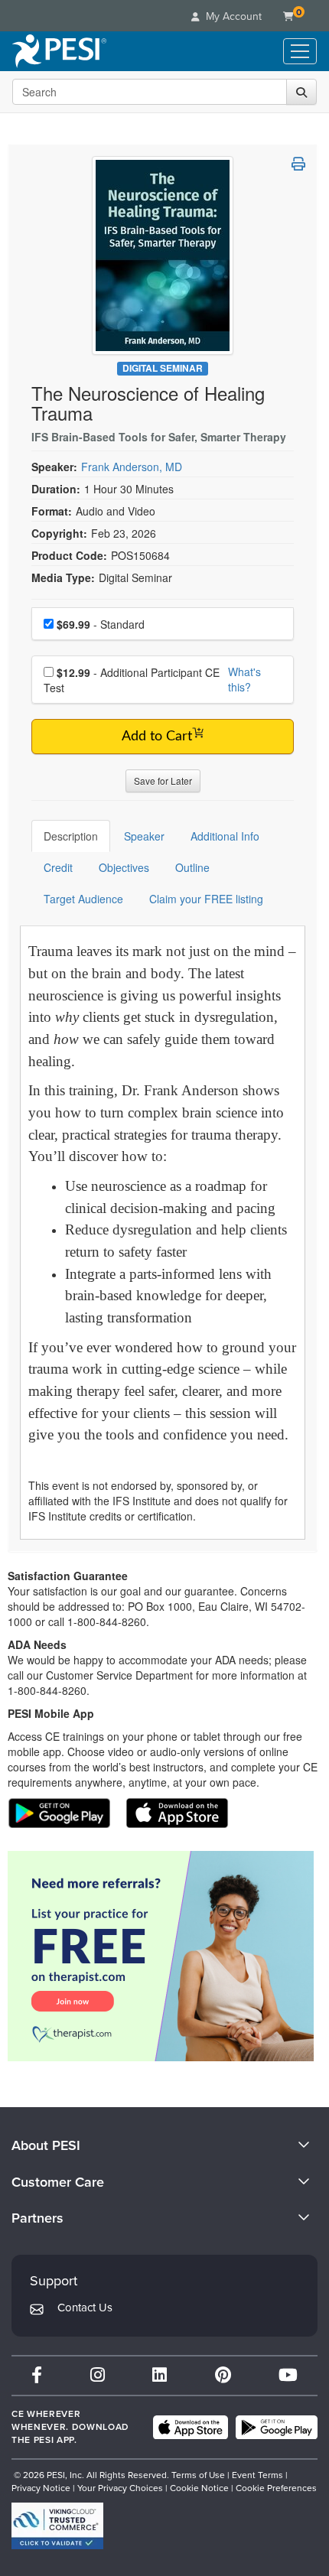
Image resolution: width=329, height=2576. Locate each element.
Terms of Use (198, 2475)
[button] (298, 164)
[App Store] (191, 2428)
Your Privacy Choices (120, 2488)
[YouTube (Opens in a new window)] (288, 2375)
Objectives (124, 867)
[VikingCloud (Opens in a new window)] (57, 2526)
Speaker (144, 836)
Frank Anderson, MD (132, 467)
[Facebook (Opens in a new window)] (37, 2375)
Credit (58, 867)
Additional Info (225, 836)
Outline (192, 867)
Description (71, 836)
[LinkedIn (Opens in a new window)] (160, 2375)
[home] (59, 51)
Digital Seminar (163, 368)
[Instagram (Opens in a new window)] (98, 2375)
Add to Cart (157, 737)
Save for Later (163, 781)
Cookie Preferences (276, 2488)
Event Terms (257, 2475)
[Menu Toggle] (300, 51)
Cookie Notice (199, 2488)
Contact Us (85, 2308)
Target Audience (83, 899)
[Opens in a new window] (163, 1956)
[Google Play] (277, 2428)
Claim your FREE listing (206, 899)
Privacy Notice (41, 2488)
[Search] (301, 92)
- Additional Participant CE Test (132, 680)
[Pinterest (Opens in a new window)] (223, 2375)
